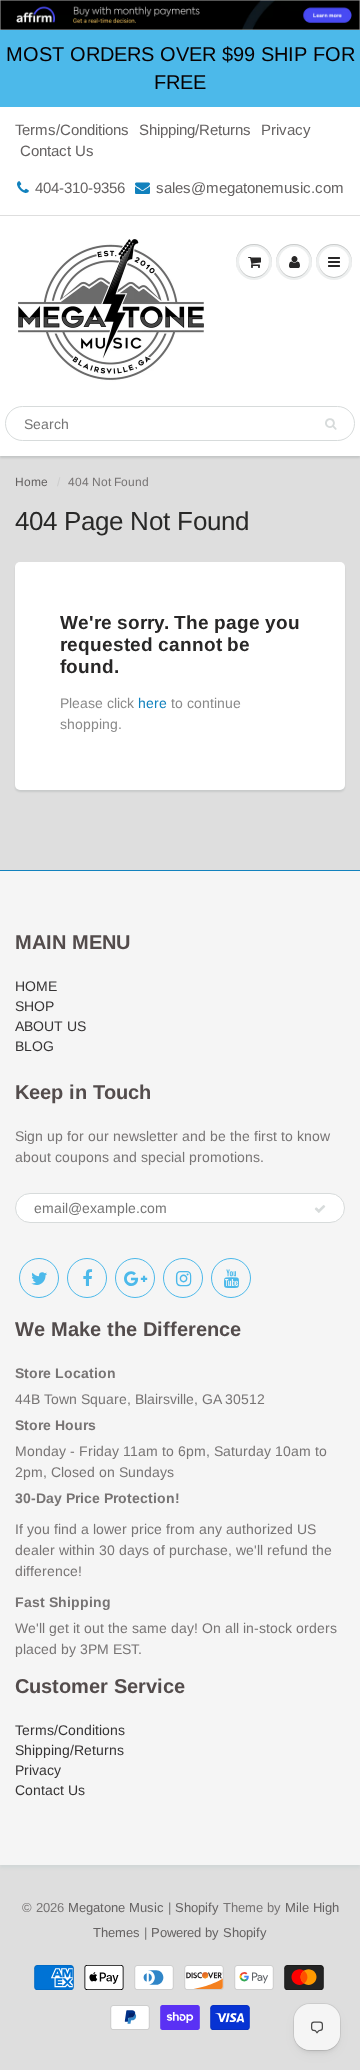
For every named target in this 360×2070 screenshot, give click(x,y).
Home (31, 482)
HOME (36, 986)
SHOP (34, 1006)
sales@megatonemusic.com (250, 187)
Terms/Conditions (72, 129)
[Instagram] (183, 1278)
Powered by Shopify (209, 1932)
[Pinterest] (135, 1278)
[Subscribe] (320, 1209)
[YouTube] (231, 1278)
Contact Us (57, 150)
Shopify (197, 1907)
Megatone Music (116, 1907)
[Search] (330, 424)
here (152, 703)
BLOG (34, 1046)
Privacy (286, 129)
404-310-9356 (80, 187)
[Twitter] (39, 1278)
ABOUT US (50, 1026)
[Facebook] (87, 1278)
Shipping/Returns (195, 129)
